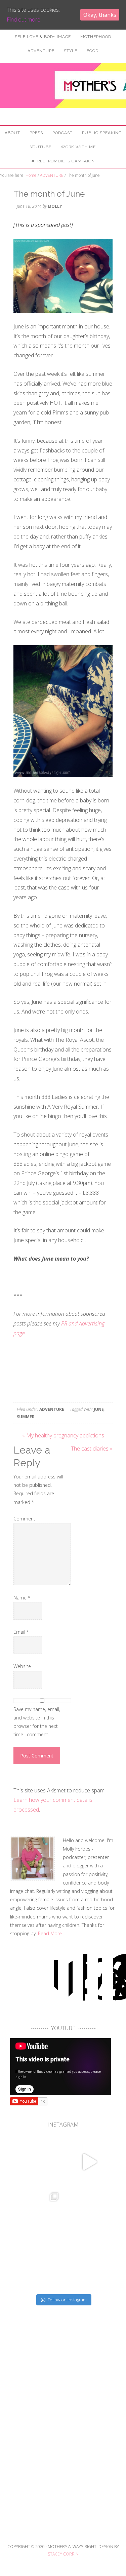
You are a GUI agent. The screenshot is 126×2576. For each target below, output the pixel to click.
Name (22, 1598)
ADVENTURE (52, 1409)
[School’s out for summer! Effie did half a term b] (89, 2266)
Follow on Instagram (67, 2300)
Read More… (52, 1933)
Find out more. (24, 19)
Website (22, 1666)
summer (26, 1417)
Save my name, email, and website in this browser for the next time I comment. (37, 1722)
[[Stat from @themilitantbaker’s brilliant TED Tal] (37, 2214)
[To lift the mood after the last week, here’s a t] (89, 2162)
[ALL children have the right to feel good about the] (37, 2162)
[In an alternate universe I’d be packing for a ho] (89, 2214)
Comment (24, 1519)
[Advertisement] (63, 2446)
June (99, 1409)
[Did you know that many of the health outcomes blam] (37, 2266)
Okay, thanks (100, 15)
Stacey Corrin (63, 2554)
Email (21, 1632)
